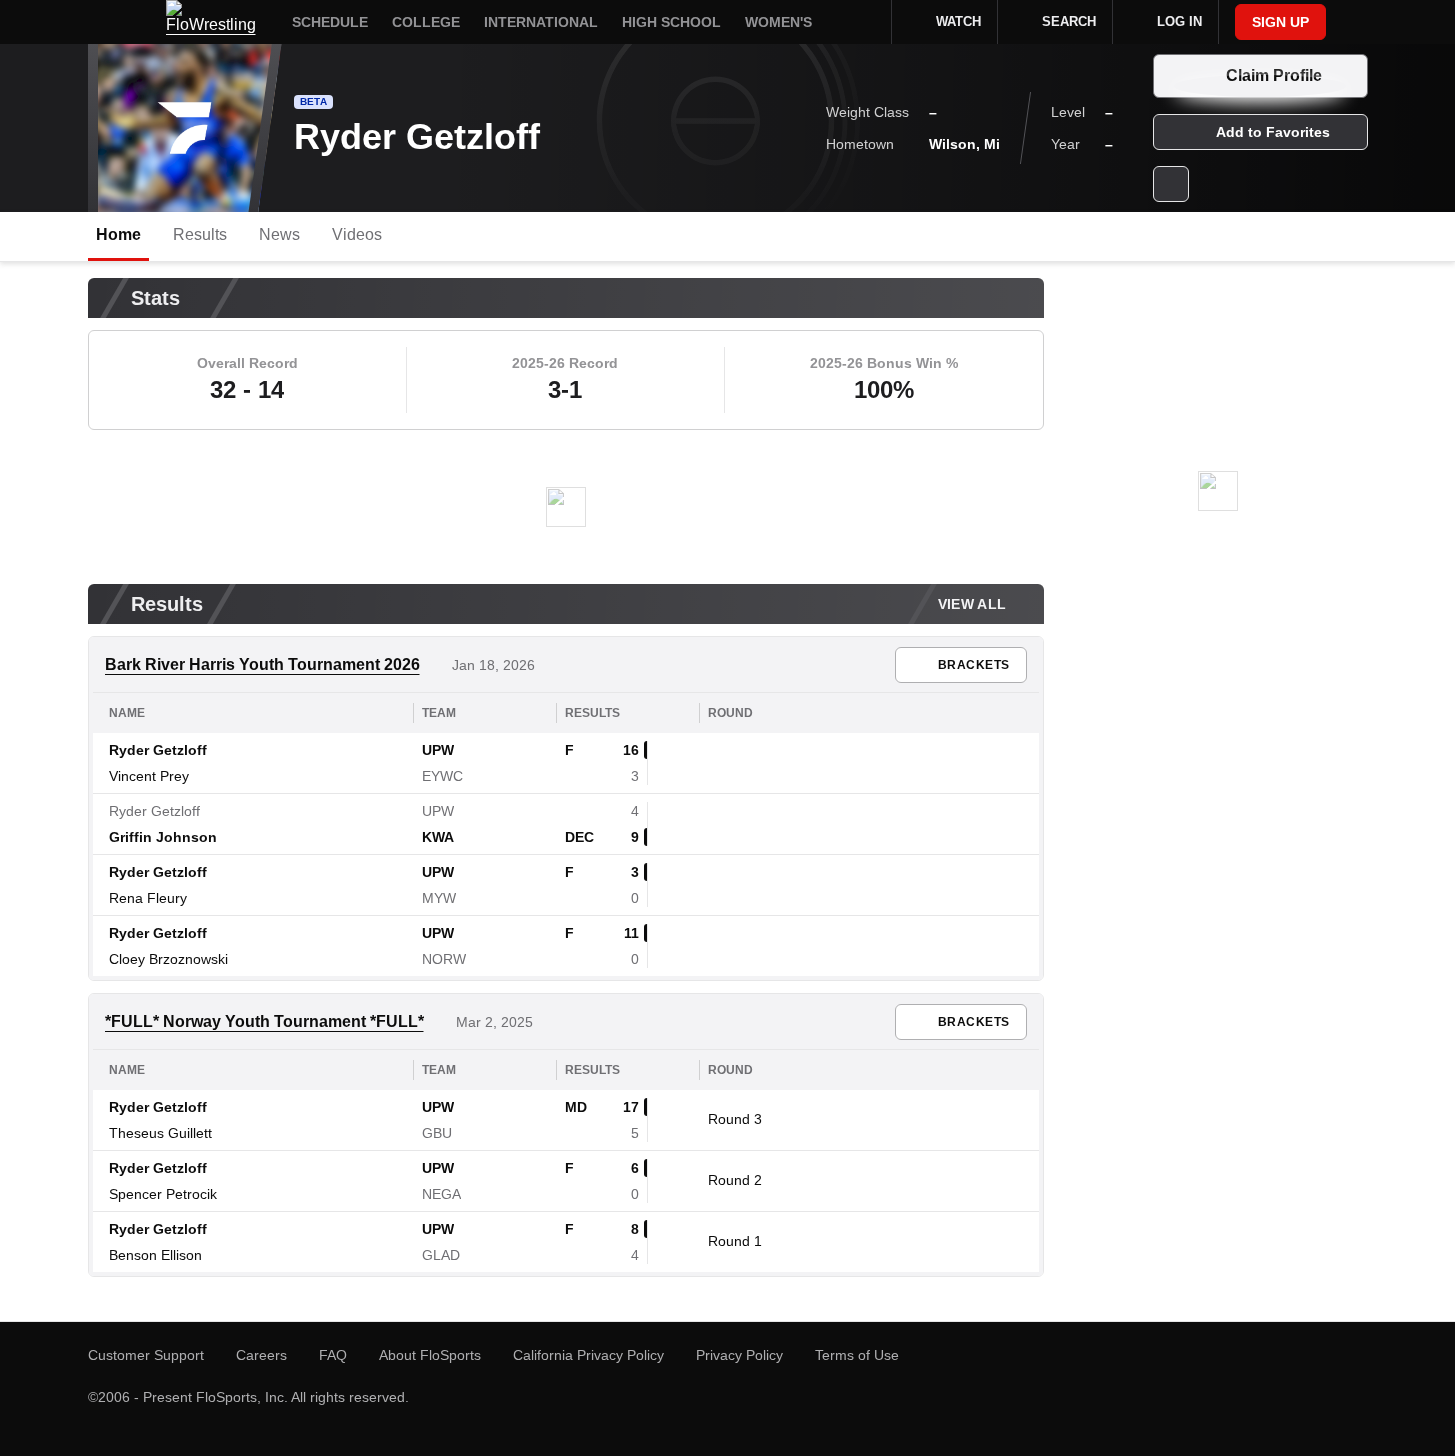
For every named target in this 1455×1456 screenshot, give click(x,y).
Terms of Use (857, 1355)
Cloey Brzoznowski (168, 959)
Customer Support (146, 1355)
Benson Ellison (155, 1255)
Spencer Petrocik (163, 1194)
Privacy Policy (739, 1355)
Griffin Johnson (163, 837)
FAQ (333, 1355)
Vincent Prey (149, 776)
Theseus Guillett (160, 1133)
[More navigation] (863, 22)
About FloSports (430, 1355)
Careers (261, 1355)
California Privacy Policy (588, 1355)
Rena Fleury (148, 898)
